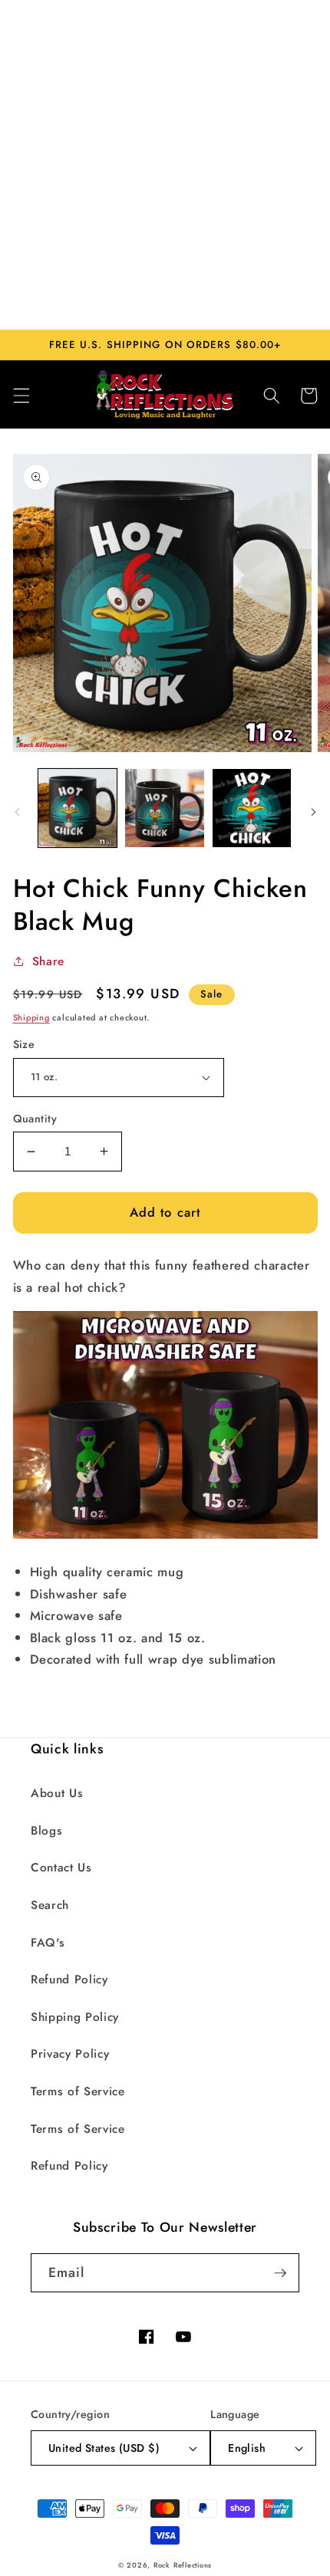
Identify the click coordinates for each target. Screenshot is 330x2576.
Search (50, 1905)
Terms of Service (78, 2091)
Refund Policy (69, 1980)
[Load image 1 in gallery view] (78, 808)
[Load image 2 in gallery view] (165, 808)
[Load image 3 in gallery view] (252, 808)
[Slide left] (17, 813)
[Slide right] (313, 813)
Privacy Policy (70, 2054)
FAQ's (48, 1943)
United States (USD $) (104, 2448)
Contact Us (61, 1868)
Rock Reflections (183, 2565)
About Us (57, 1793)
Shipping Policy (75, 2017)
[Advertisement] (165, 165)
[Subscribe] (280, 2273)
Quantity (35, 1119)
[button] (21, 396)
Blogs (46, 1831)
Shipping (31, 1017)
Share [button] (48, 961)
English (247, 2448)
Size (24, 1044)
